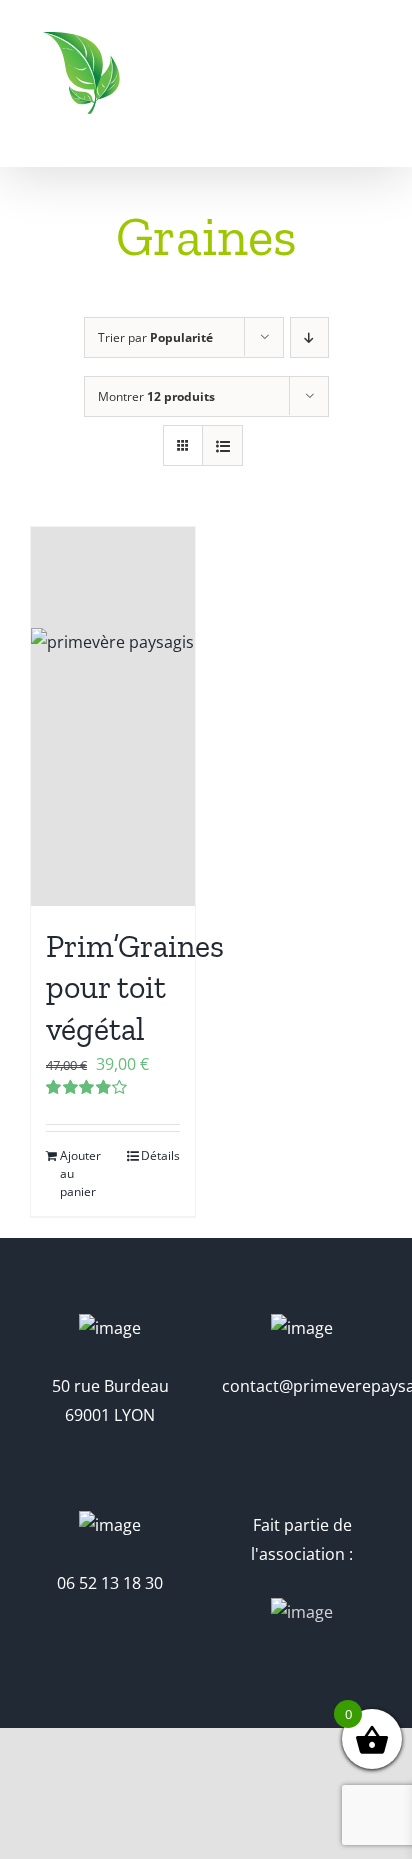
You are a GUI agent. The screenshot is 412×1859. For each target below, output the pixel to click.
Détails (160, 1155)
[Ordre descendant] (309, 337)
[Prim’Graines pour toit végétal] (113, 716)
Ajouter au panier (80, 1173)
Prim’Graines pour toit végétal (135, 987)
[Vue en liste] (222, 445)
